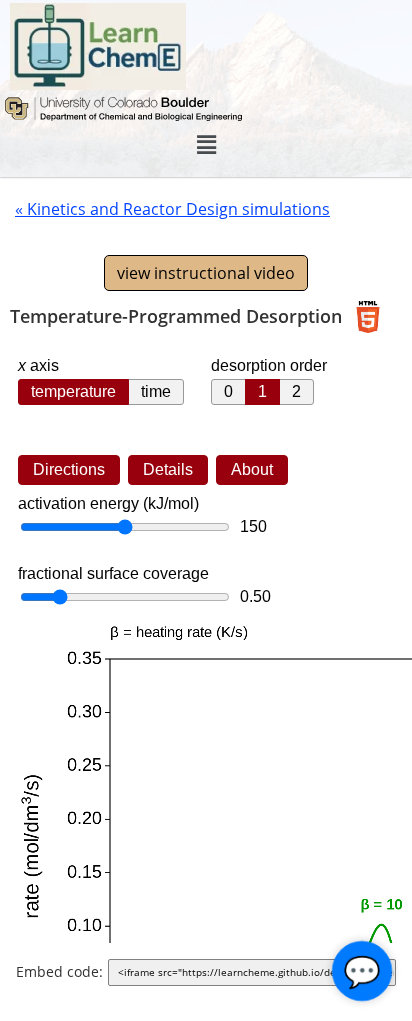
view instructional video (206, 273)
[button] (206, 145)
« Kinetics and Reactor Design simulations (172, 209)
